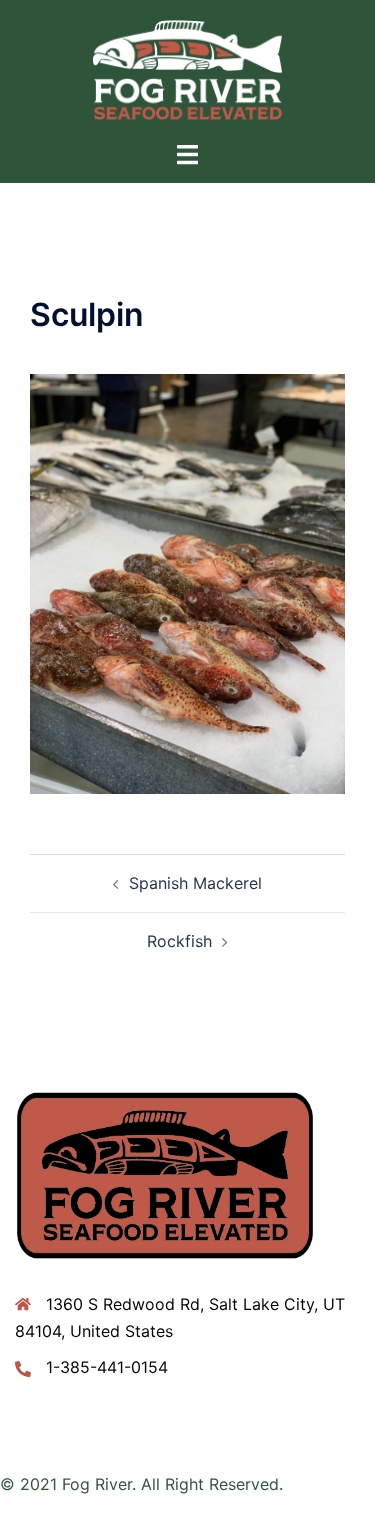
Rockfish (179, 941)
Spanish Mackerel (195, 883)
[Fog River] (187, 68)
